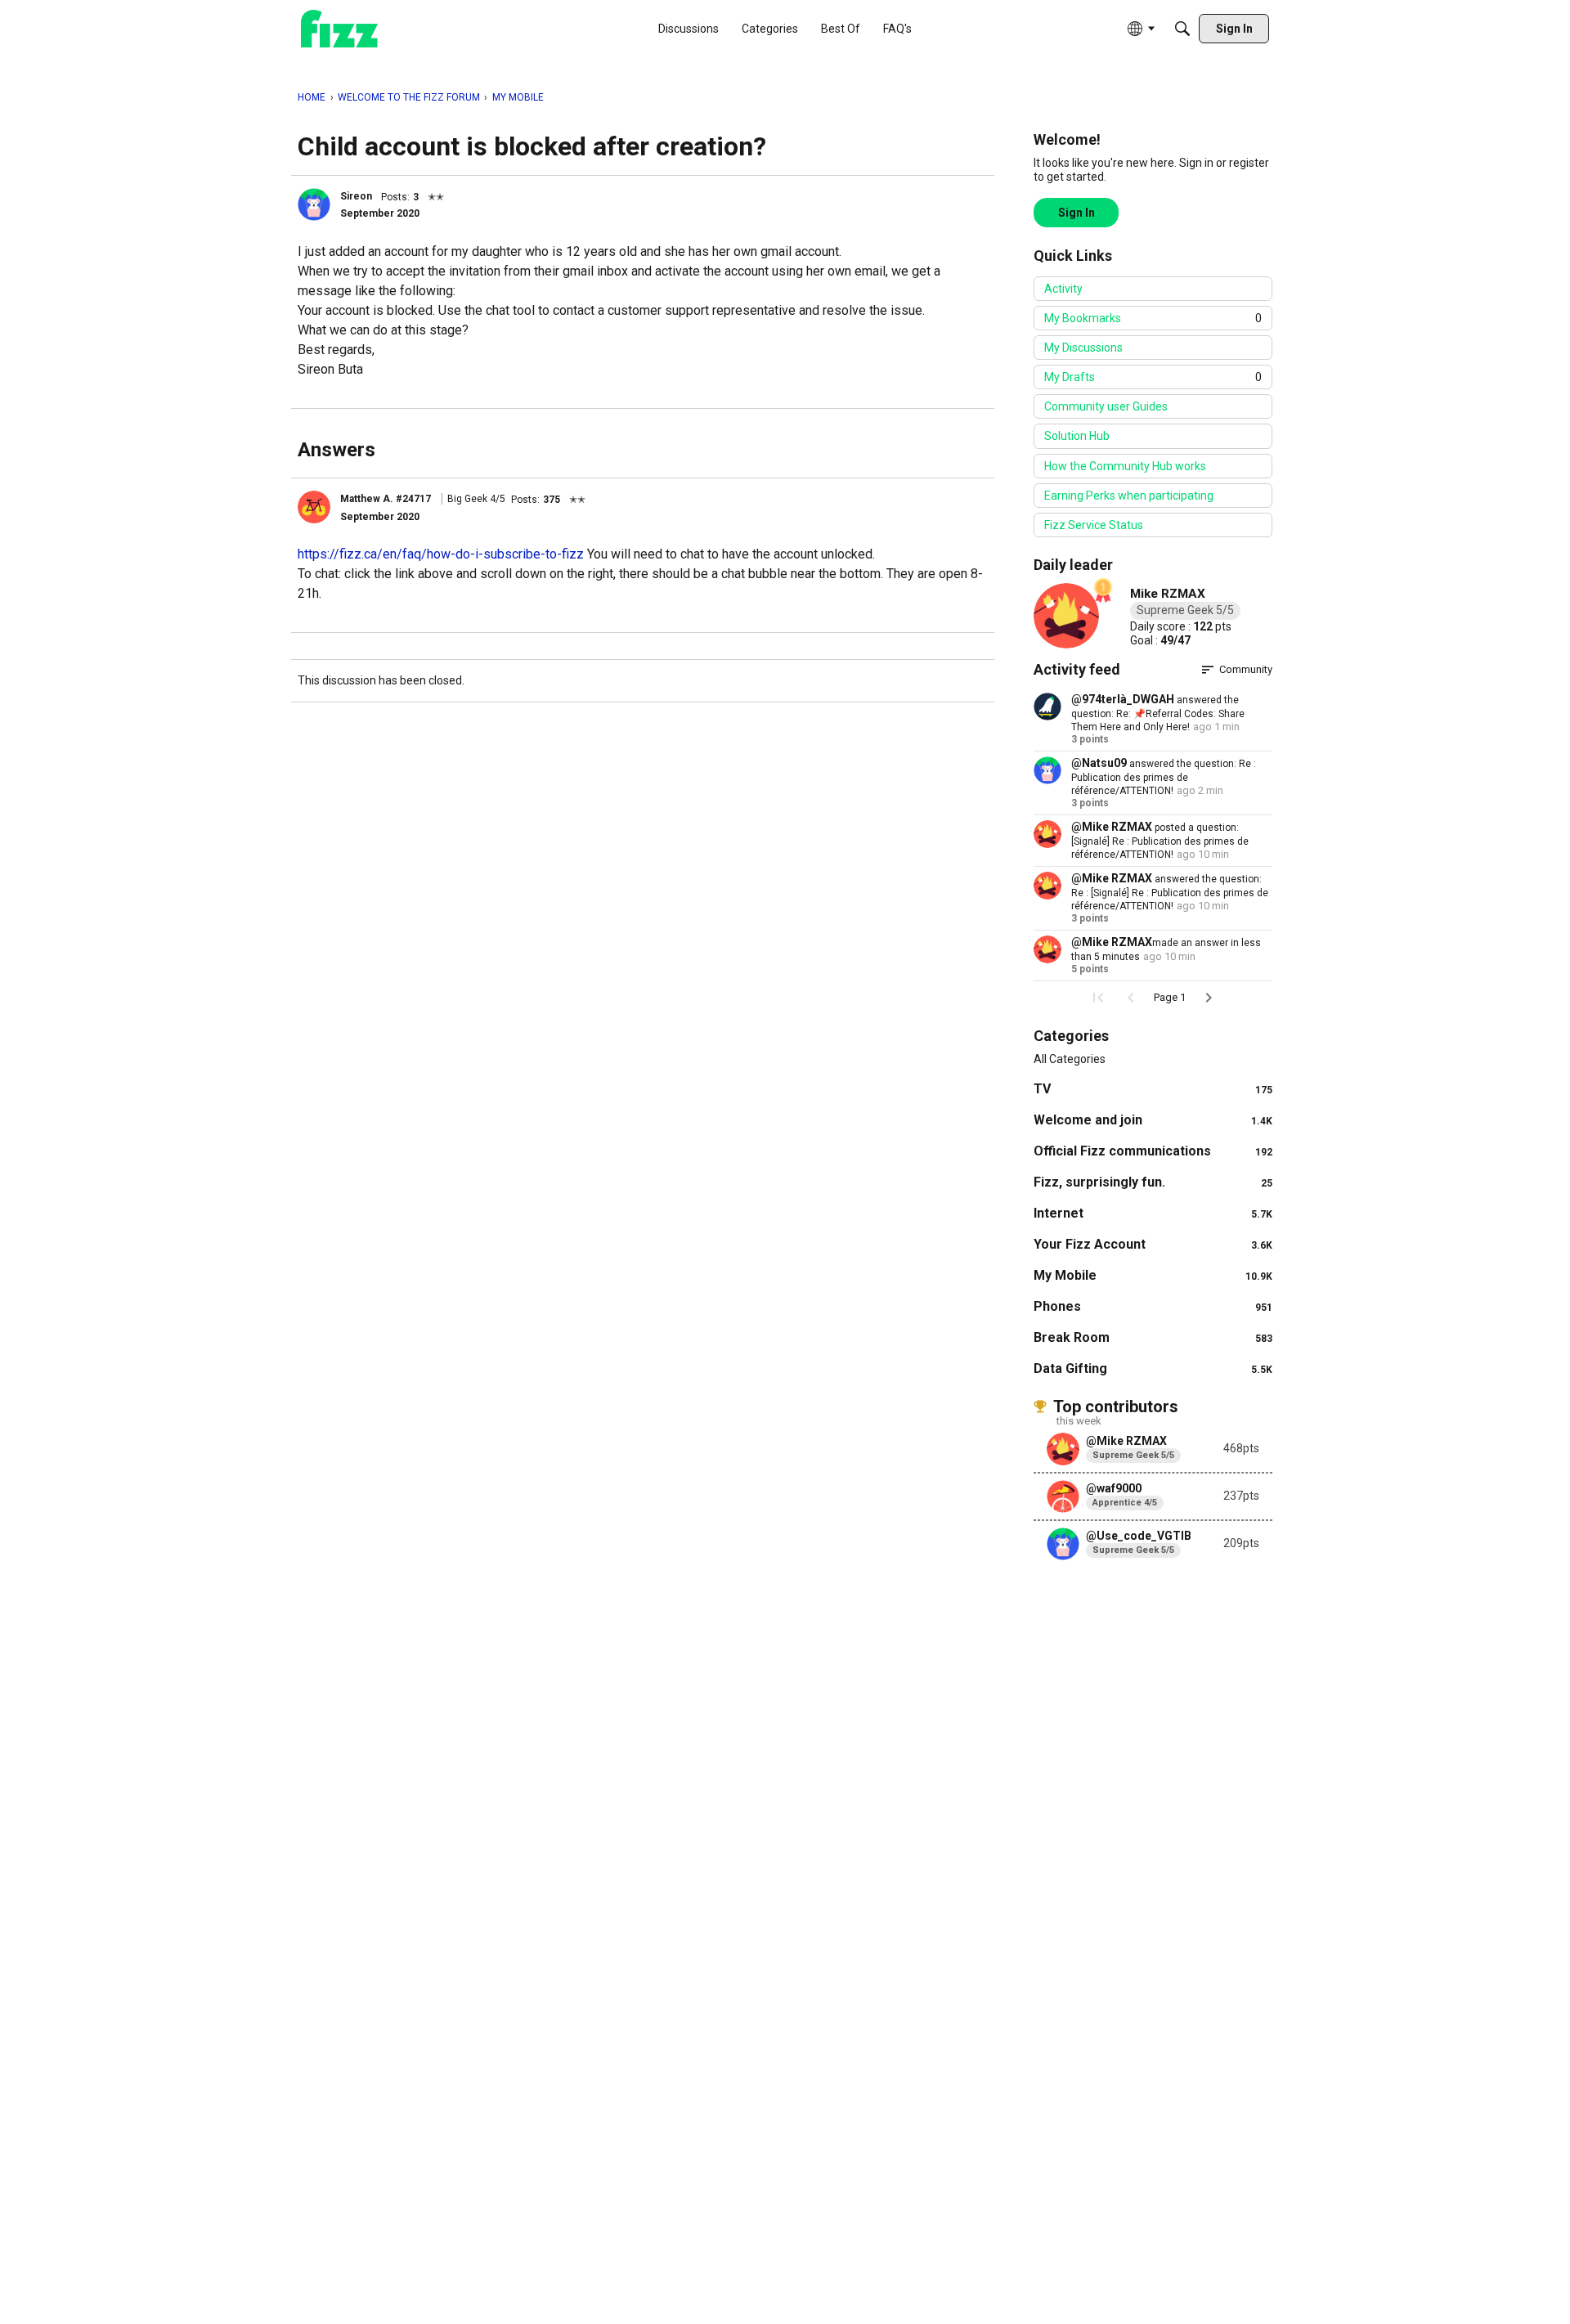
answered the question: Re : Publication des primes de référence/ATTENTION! (1164, 777)
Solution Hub (1077, 436)
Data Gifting (1153, 1368)
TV (1153, 1089)
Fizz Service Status (1094, 525)
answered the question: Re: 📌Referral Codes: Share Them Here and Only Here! (1158, 713)
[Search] (1182, 29)
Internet (1153, 1213)
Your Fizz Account (1153, 1244)
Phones (1153, 1306)
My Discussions (1083, 348)
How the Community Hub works (1125, 466)
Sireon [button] (356, 196)
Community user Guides (1106, 406)
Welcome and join (1153, 1120)
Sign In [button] (1077, 213)
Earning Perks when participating (1129, 496)
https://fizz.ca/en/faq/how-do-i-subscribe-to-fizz (441, 554)
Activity (1063, 289)
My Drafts (1153, 377)
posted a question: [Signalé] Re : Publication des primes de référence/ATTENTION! (1160, 841)
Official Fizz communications (1153, 1151)
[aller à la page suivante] (1209, 998)
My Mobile (1153, 1275)
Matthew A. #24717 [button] (386, 499)
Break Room (1153, 1337)
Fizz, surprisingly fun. (1153, 1182)
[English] (339, 29)
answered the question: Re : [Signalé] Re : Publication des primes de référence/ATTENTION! (1170, 893)
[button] (314, 204)
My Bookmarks (1153, 318)
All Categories (1070, 1059)
